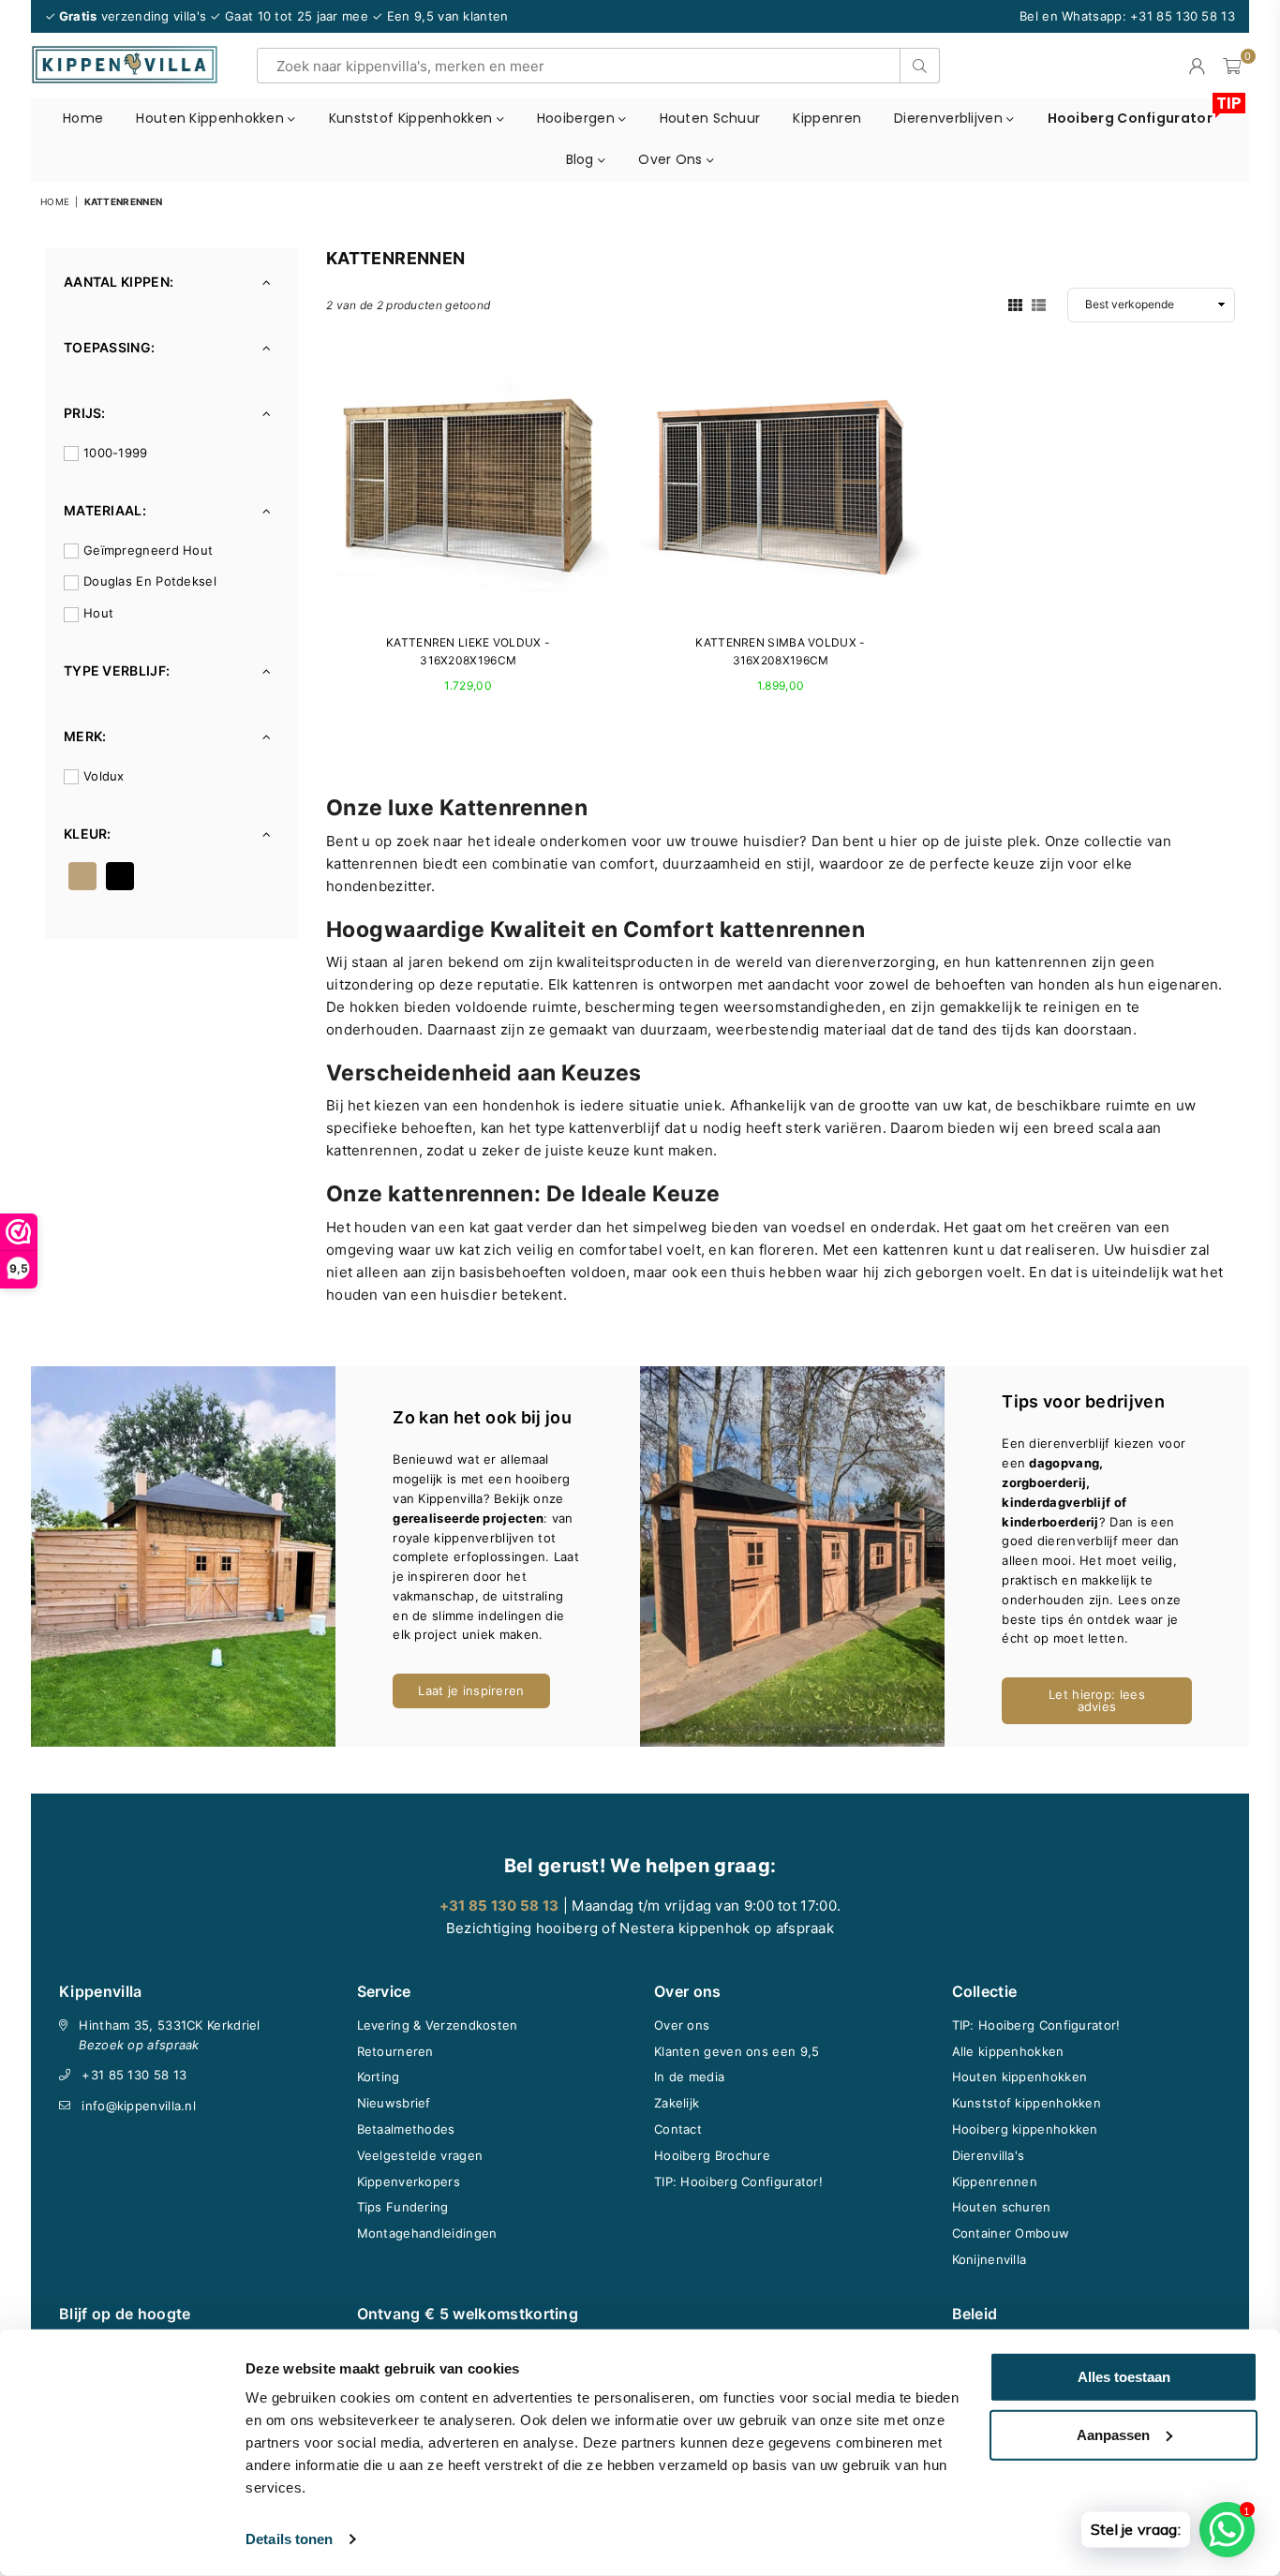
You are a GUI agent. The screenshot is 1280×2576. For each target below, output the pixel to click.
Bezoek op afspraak (139, 2045)
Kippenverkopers (409, 2181)
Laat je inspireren (471, 1690)
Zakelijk (677, 2103)
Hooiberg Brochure (712, 2155)
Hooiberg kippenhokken (1025, 2129)
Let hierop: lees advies (1097, 1700)
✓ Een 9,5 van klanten (440, 16)
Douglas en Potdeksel (150, 581)
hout (98, 613)
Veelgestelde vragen (420, 2155)
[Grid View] (1015, 304)
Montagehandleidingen (427, 2233)
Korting (379, 2077)
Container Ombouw (1011, 2233)
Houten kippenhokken (212, 118)
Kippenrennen (995, 2181)
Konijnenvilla (990, 2259)
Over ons (672, 159)
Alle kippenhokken (1008, 2051)
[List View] (1039, 304)
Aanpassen (1113, 2434)
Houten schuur (710, 118)
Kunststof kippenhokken (413, 118)
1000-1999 (116, 453)
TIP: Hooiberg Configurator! (738, 2181)
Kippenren (827, 118)
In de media (689, 2077)
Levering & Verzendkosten (438, 2025)
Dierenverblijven (950, 118)
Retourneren (395, 2051)
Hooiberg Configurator (1137, 113)
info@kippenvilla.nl (139, 2106)
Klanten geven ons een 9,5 (737, 2051)
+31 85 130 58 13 (134, 2075)
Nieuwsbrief (394, 2103)
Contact (678, 2129)
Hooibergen (578, 118)
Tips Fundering (403, 2207)
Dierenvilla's (989, 2155)
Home (83, 118)
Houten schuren (1002, 2207)
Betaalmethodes (406, 2129)
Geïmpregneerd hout (148, 550)
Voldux (104, 776)
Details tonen (289, 2539)
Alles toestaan (1124, 2377)
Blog (582, 159)
